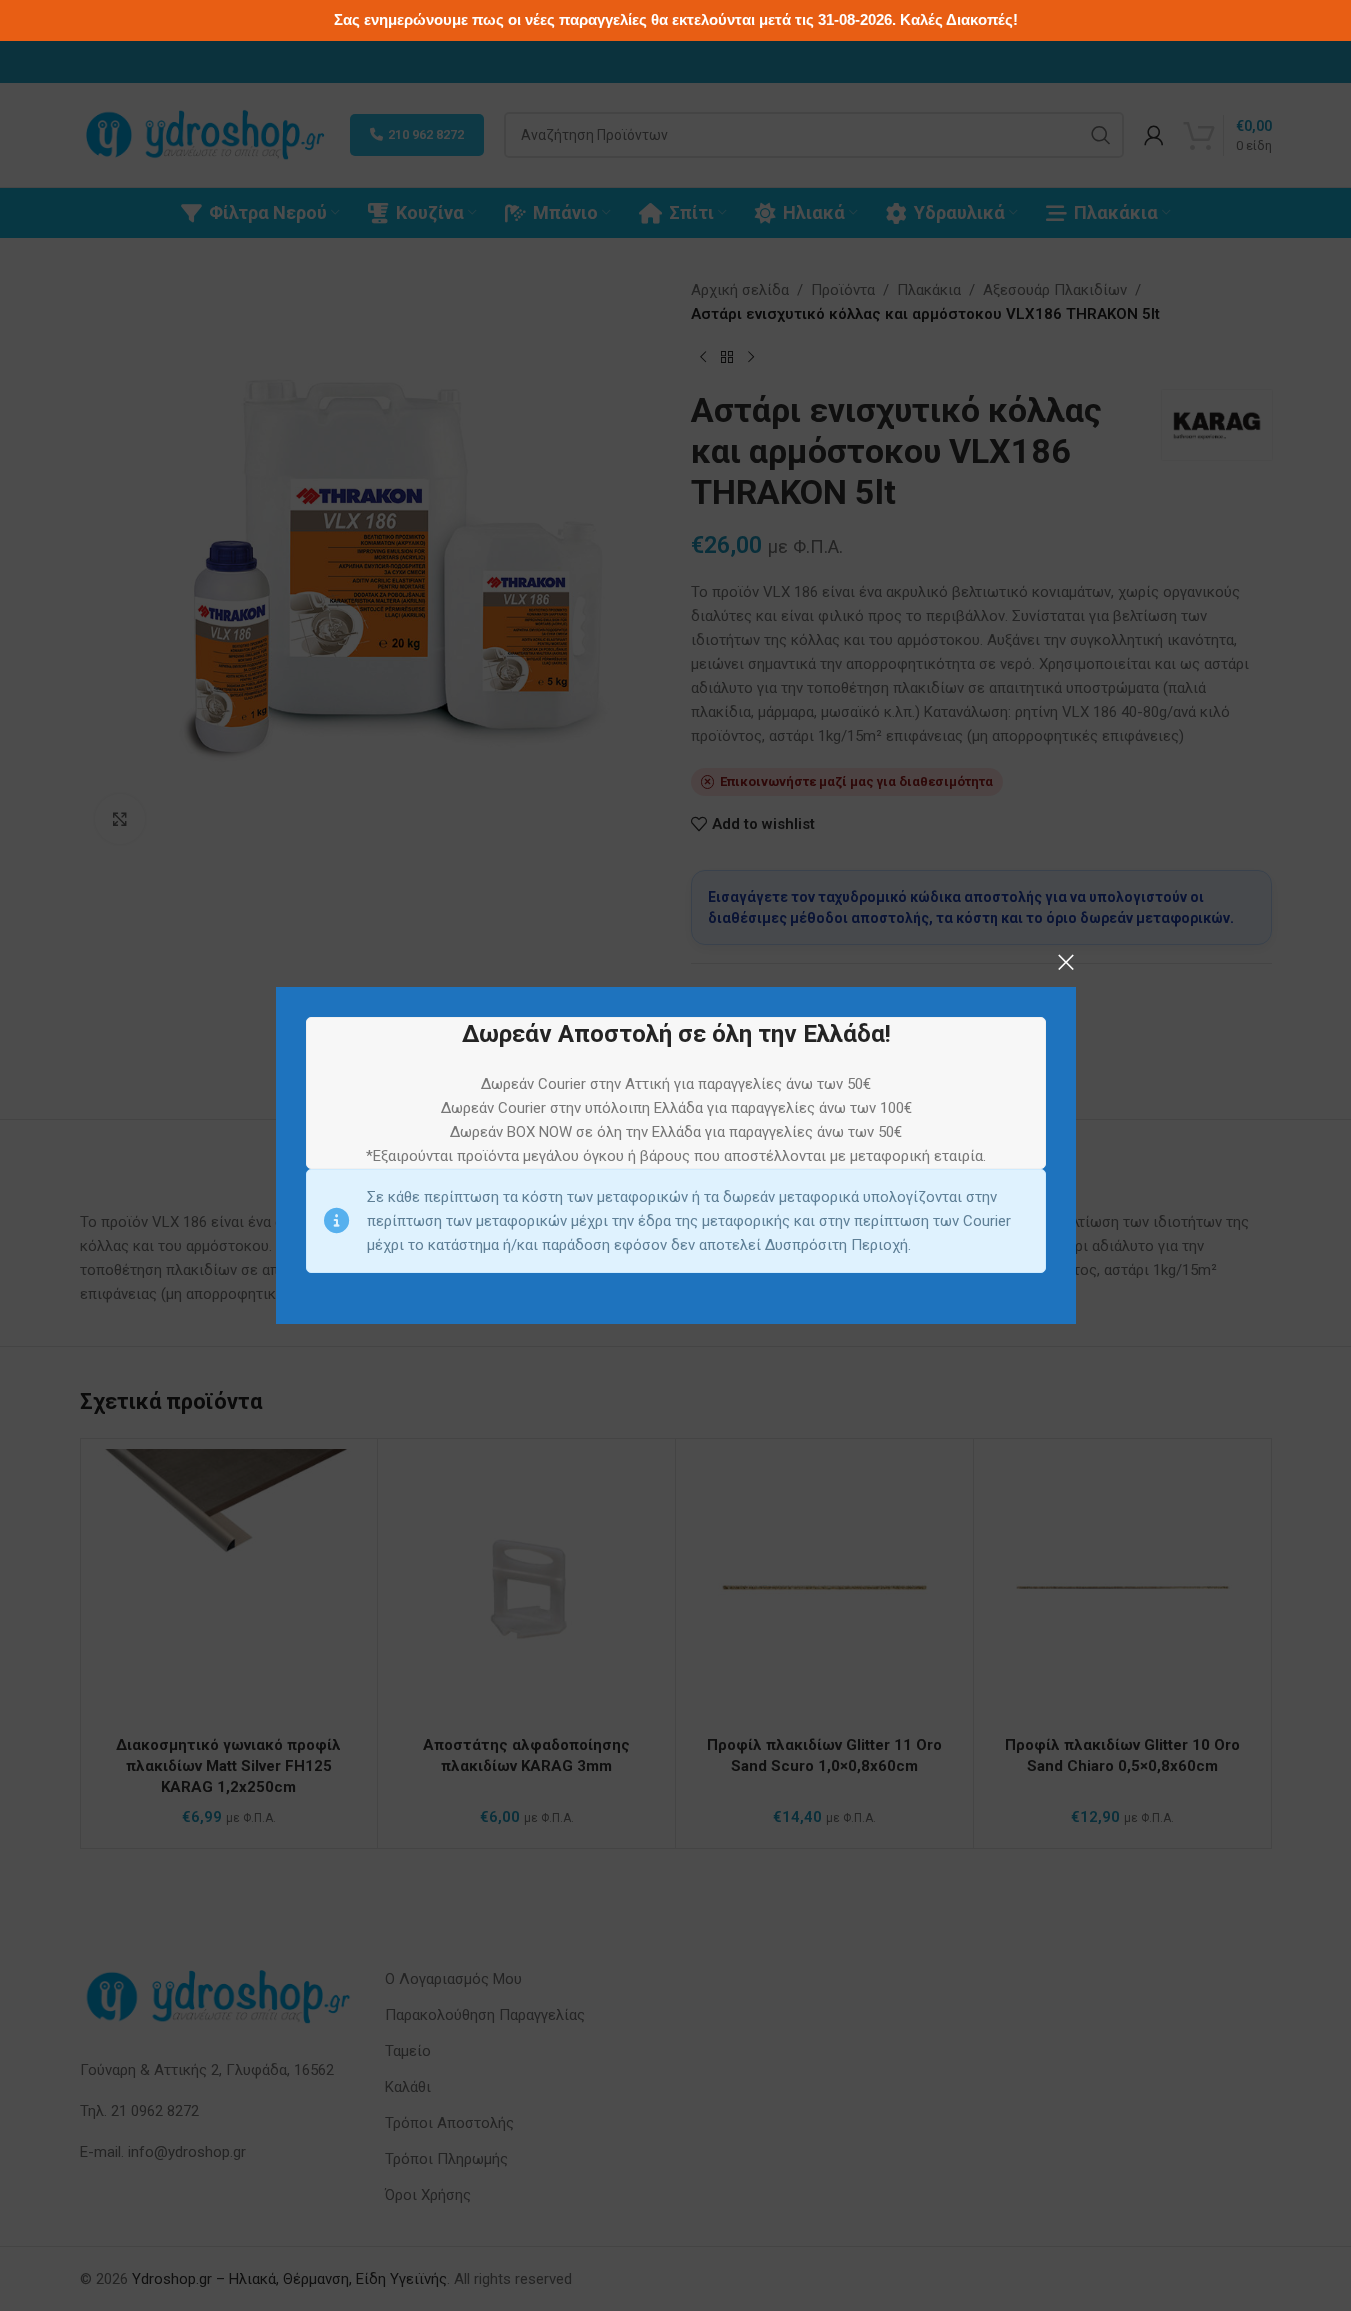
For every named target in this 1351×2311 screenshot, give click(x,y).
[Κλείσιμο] (1066, 962)
